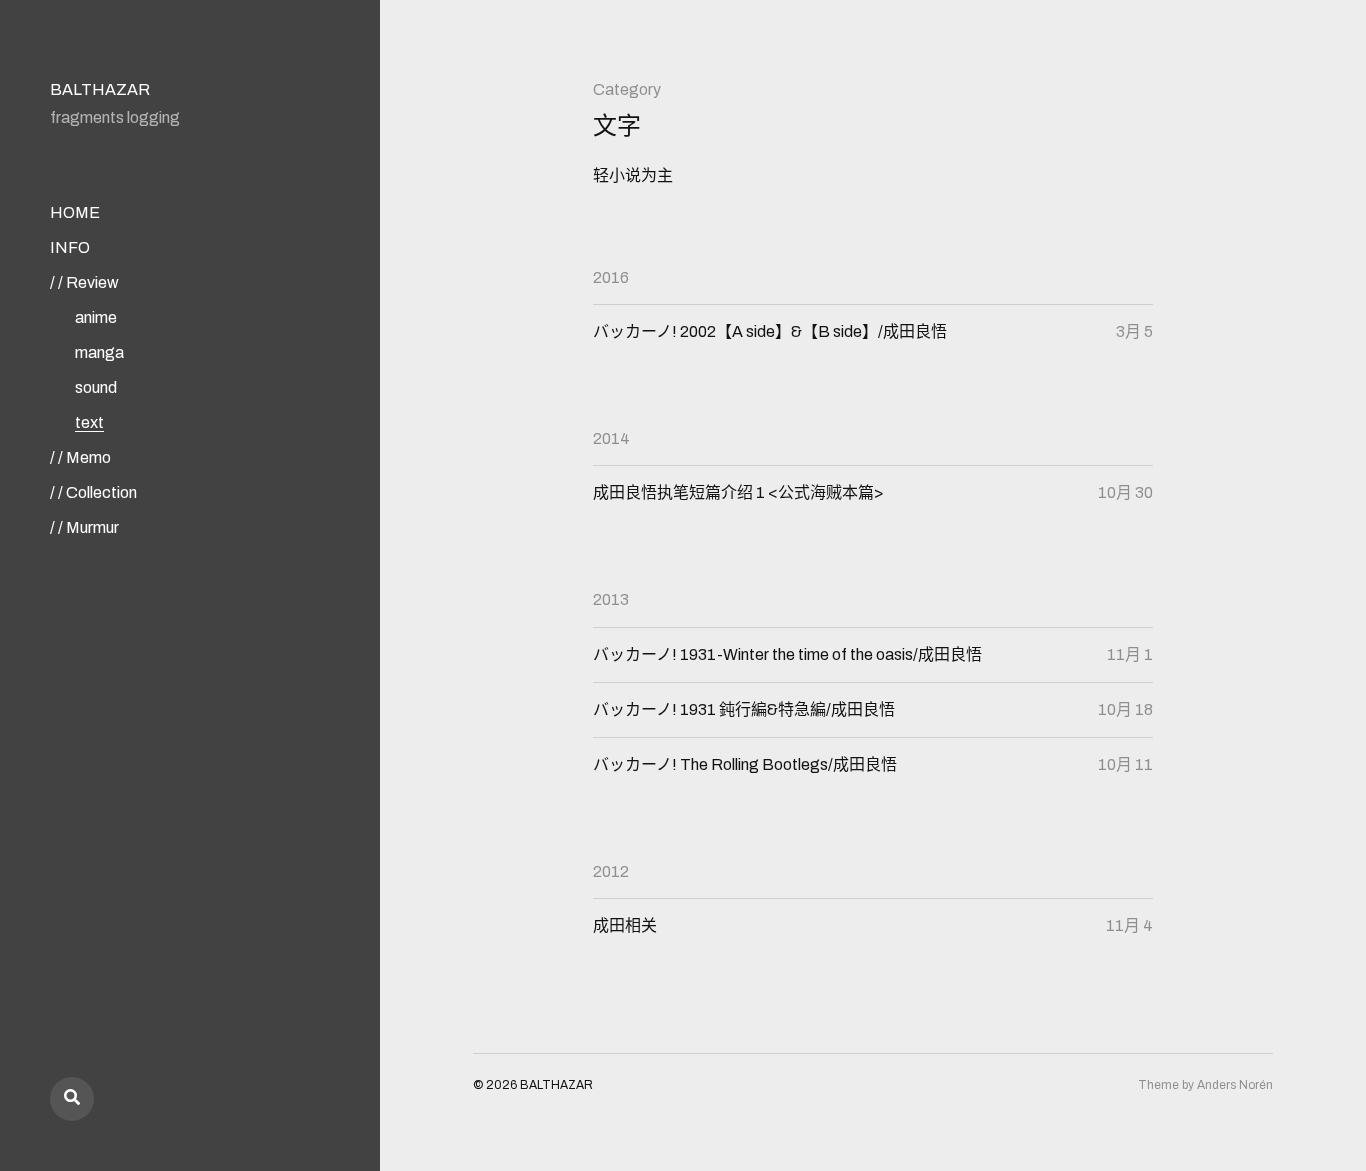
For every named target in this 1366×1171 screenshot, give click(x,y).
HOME (75, 212)
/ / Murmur (84, 527)
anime (96, 317)
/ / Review (84, 282)
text (89, 422)
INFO (70, 247)
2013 (611, 599)
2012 (611, 871)
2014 (611, 438)
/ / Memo (80, 457)
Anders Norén (1235, 1085)
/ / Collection (93, 492)
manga (99, 352)
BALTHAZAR (100, 89)
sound (96, 387)
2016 (611, 277)
